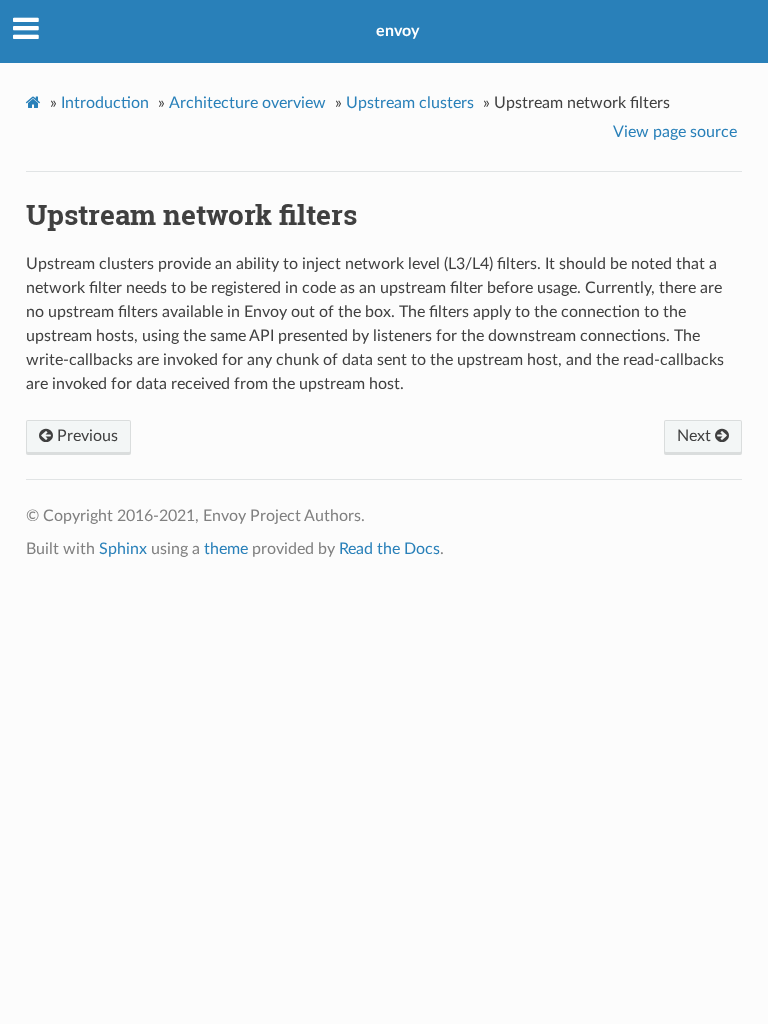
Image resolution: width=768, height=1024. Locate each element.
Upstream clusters (410, 103)
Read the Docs (389, 549)
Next (696, 436)
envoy (397, 31)
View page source (675, 132)
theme (226, 549)
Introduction (105, 103)
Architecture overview (247, 103)
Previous (85, 436)
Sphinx (123, 549)
